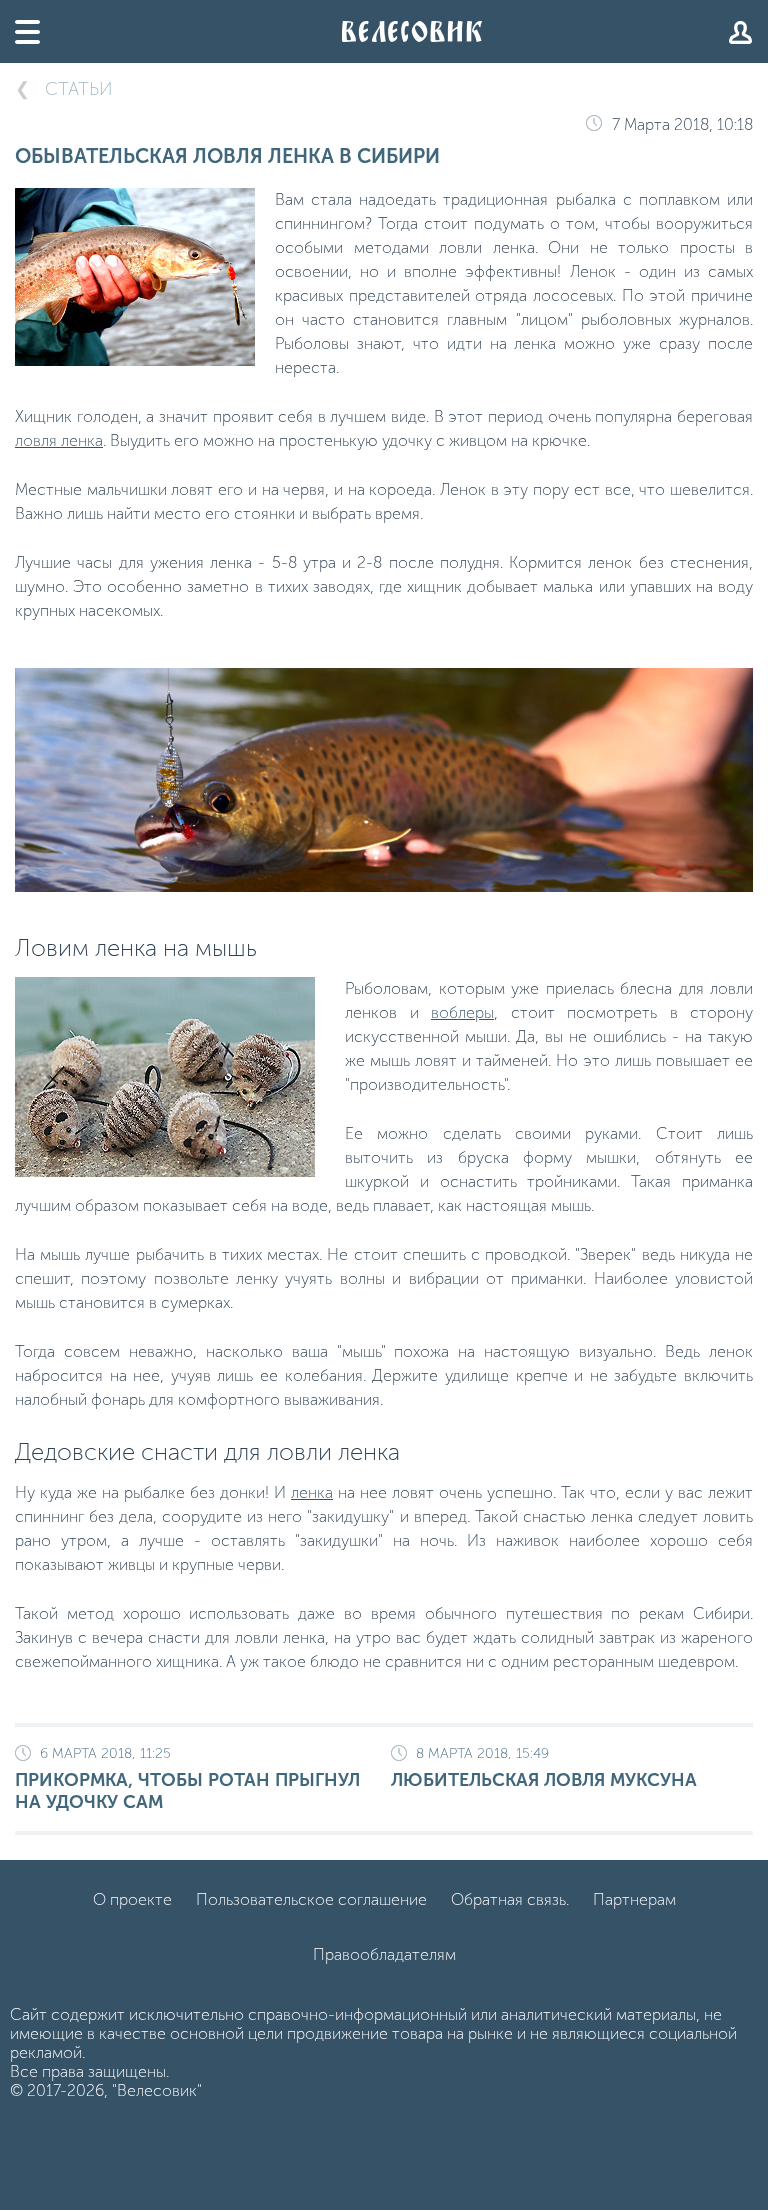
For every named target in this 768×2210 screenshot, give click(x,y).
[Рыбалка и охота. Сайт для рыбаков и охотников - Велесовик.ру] (412, 31)
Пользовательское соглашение (311, 1899)
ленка (312, 1492)
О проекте (132, 1899)
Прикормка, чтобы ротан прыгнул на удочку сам (187, 1779)
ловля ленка (59, 440)
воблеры (462, 1012)
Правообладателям (384, 1954)
